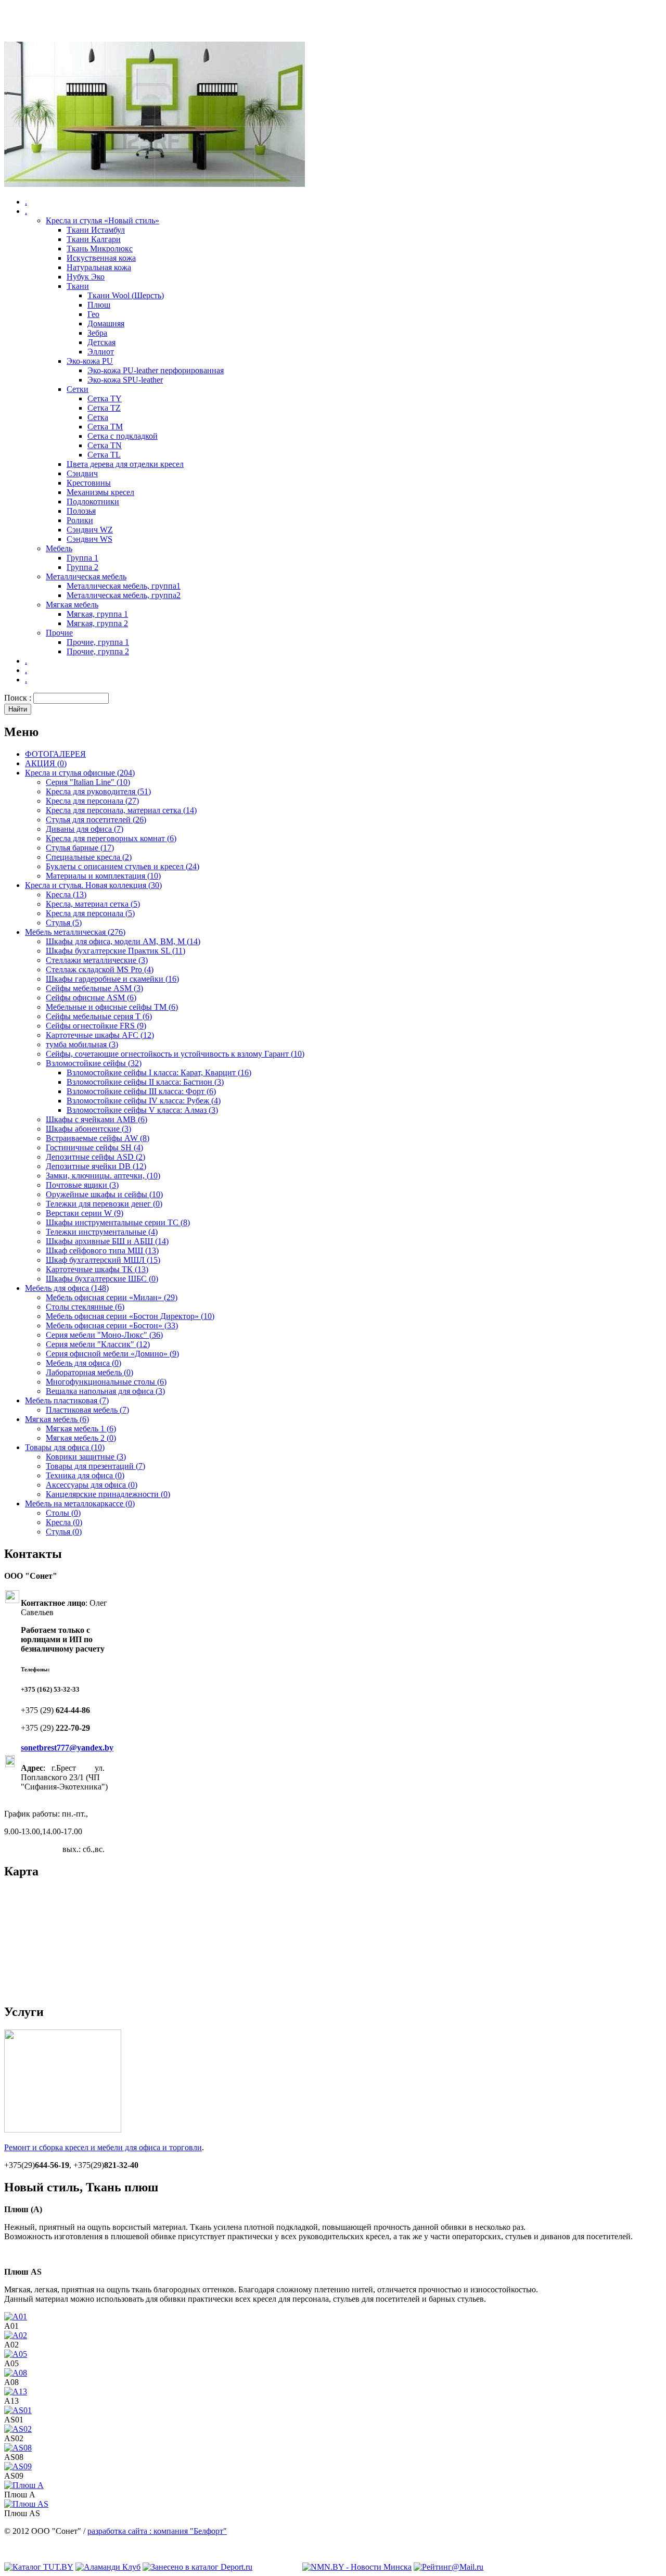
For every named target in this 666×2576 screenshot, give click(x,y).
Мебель (59, 548)
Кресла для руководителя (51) (98, 791)
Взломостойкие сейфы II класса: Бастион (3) (145, 1082)
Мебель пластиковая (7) (67, 1400)
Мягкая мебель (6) (57, 1419)
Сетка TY (105, 398)
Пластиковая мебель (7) (87, 1410)
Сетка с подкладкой (123, 436)
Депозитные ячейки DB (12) (96, 1166)
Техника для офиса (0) (85, 1475)
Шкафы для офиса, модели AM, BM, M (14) (123, 941)
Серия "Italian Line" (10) (88, 782)
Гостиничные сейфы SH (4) (94, 1147)
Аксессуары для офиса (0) (92, 1485)
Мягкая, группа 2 (97, 623)
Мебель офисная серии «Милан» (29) (112, 1297)
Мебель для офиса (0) (84, 1363)
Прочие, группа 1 (98, 642)
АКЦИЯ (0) (46, 763)
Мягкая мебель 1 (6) (81, 1429)
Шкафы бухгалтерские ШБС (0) (102, 1279)
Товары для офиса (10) (65, 1447)
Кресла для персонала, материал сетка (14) (121, 810)
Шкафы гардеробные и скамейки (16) (112, 979)
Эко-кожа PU (90, 361)
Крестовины (89, 483)
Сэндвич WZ (90, 530)
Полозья (81, 511)
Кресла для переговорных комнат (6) (111, 838)
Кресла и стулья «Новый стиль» (103, 220)
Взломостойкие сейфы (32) (94, 1063)
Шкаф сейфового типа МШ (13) (102, 1251)
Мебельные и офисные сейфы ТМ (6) (112, 1007)
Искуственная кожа (101, 258)
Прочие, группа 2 (98, 651)
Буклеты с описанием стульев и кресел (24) (123, 866)
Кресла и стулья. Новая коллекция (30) (93, 885)
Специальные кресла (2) (89, 857)
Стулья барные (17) (80, 848)
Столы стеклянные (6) (85, 1307)
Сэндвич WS (89, 539)
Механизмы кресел (100, 492)
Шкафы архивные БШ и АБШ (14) (107, 1241)
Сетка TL (104, 455)
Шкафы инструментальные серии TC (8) (118, 1222)
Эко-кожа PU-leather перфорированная (156, 370)
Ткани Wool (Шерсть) (126, 295)
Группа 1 (82, 558)
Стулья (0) (64, 1532)
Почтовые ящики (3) (82, 1185)
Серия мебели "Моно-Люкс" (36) (104, 1335)
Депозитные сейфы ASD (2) (95, 1157)
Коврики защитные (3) (86, 1457)
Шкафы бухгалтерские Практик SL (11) (116, 951)
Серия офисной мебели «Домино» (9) (112, 1354)
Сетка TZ (104, 408)
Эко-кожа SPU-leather (125, 380)
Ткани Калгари (94, 239)
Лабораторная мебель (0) (89, 1372)
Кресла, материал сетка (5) (93, 904)
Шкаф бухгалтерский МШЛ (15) (103, 1260)
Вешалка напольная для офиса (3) (105, 1391)
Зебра (97, 333)
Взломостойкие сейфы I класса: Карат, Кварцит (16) (159, 1073)
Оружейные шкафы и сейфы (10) (104, 1194)
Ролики (80, 520)
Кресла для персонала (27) (92, 801)
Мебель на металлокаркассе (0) (80, 1503)
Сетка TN (105, 445)
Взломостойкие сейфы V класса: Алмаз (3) (142, 1110)
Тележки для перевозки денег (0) (104, 1204)
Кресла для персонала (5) (90, 913)
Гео (93, 314)
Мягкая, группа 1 (97, 614)
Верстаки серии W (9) (85, 1213)
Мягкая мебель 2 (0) (81, 1438)
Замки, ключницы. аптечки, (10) (103, 1176)
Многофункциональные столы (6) (106, 1382)
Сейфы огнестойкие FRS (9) (96, 1026)
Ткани (78, 286)
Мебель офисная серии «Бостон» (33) (112, 1325)
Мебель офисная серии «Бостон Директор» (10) (130, 1316)
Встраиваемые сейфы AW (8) (98, 1138)
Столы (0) (63, 1513)
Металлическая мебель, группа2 (124, 595)
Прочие (59, 633)
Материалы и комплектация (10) (103, 876)
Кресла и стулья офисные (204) (80, 773)
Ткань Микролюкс (100, 249)
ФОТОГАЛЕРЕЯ (55, 754)
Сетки (78, 389)
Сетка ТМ (105, 427)
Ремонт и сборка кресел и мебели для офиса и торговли (103, 2147)
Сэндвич (82, 473)
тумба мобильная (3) (82, 1044)
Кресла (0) (64, 1522)
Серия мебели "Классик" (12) (98, 1344)
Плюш (99, 305)
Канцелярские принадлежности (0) (108, 1494)
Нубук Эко (86, 277)
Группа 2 (82, 567)
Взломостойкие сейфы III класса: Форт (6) (141, 1091)
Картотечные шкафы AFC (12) (100, 1035)
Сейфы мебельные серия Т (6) (99, 1016)
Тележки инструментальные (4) (102, 1232)
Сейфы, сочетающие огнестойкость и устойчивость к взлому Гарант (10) (175, 1054)
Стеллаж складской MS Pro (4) (100, 969)
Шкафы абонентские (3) (88, 1129)
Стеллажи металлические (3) (97, 960)
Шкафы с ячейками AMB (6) (97, 1119)
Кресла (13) (66, 894)
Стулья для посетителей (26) (96, 820)
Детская (101, 342)
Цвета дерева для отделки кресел (125, 464)
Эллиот (101, 352)
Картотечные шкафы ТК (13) (97, 1269)
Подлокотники (93, 502)
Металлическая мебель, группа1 (124, 586)
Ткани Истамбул (96, 230)
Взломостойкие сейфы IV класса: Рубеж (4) (144, 1101)
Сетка (98, 417)
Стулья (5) (64, 923)
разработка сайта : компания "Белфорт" (157, 2531)
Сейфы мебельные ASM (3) (94, 988)
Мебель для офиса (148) (67, 1288)
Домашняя (106, 323)
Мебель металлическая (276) (75, 932)
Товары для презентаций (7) (95, 1466)
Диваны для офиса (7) (85, 829)
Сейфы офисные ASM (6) (91, 998)
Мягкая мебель (72, 605)
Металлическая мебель (86, 576)
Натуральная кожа (99, 267)
